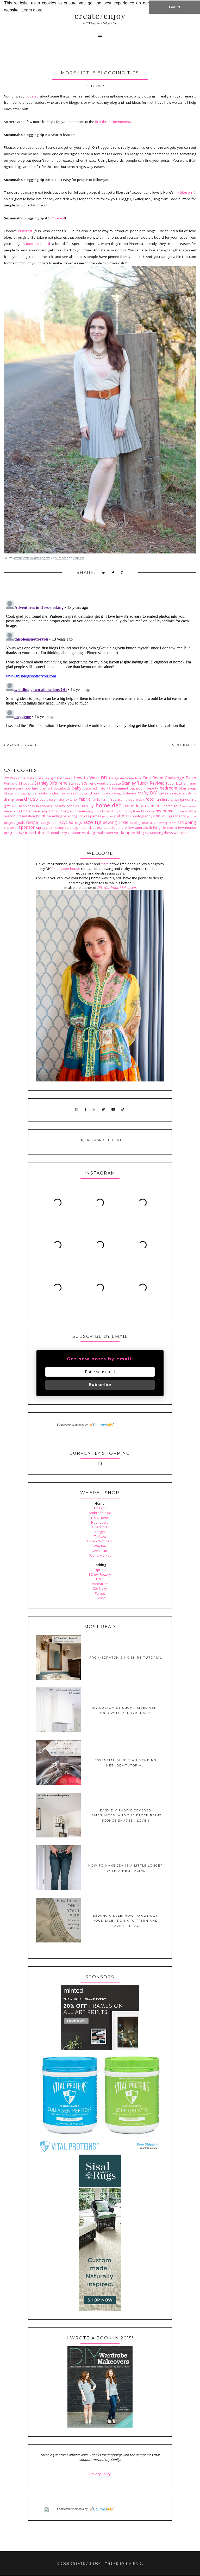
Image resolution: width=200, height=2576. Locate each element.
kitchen (27, 811)
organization (26, 816)
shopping (187, 822)
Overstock (100, 1527)
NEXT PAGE (183, 745)
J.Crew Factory (100, 1574)
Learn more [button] (32, 10)
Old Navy (100, 1588)
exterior (72, 799)
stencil (87, 827)
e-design (52, 800)
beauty (152, 788)
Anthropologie (100, 1513)
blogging (10, 793)
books (43, 793)
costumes (129, 793)
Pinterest (58, 218)
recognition (48, 823)
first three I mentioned (113, 122)
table (107, 827)
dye (43, 799)
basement (120, 788)
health (60, 806)
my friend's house (141, 811)
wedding (122, 832)
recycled (65, 822)
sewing (92, 822)
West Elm (100, 1551)
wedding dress (161, 833)
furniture (162, 799)
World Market (100, 1555)
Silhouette (26, 783)
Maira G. (135, 2564)
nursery (181, 811)
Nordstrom (100, 1584)
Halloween (65, 778)
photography (142, 816)
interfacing (189, 806)
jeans (8, 811)
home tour (172, 806)
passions (108, 816)
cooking (115, 793)
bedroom (168, 788)
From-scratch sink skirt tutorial (126, 1658)
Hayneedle (100, 1522)
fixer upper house (66, 869)
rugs (79, 823)
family (96, 799)
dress (31, 799)
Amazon (100, 1508)
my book (120, 811)
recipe (32, 822)
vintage (89, 832)
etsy (61, 799)
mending (86, 811)
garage (175, 800)
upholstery (58, 833)
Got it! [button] (175, 7)
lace (37, 811)
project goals (14, 823)
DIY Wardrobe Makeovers (24, 778)
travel (30, 833)
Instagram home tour (125, 778)
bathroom (137, 788)
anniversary (14, 788)
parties (96, 816)
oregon (10, 816)
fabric (85, 799)
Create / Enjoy (86, 2564)
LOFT (100, 1579)
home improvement (143, 806)
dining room (13, 799)
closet (104, 793)
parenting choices (76, 816)
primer (192, 816)
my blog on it (184, 192)
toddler (172, 828)
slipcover (11, 827)
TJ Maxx (100, 1536)
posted (33, 96)
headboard (45, 806)
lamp (44, 811)
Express (100, 1570)
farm (105, 799)
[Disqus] (100, 663)
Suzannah (62, 558)
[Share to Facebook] (113, 573)
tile (164, 827)
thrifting (155, 827)
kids (17, 811)
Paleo (191, 778)
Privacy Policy (100, 2474)
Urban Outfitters (100, 1541)
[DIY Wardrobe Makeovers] (100, 2426)
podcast (161, 816)
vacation (74, 833)
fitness (129, 799)
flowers (140, 800)
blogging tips (27, 793)
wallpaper (105, 833)
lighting (55, 811)
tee (115, 827)
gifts (7, 806)
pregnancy (177, 816)
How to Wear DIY (91, 778)
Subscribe (100, 1385)
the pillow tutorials (133, 827)
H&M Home (100, 1518)
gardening (188, 799)
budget (83, 793)
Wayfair (100, 1546)
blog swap (187, 788)
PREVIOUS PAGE (21, 745)
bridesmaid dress (62, 793)
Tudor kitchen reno (181, 783)
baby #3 (104, 788)
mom (105, 864)
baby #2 (90, 788)
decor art (179, 793)
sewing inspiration (144, 823)
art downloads (59, 788)
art (44, 788)
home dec (108, 805)
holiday (87, 806)
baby (77, 788)
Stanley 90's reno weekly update (95, 783)
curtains (165, 793)
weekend (181, 833)
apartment (33, 788)
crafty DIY (147, 793)
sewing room (168, 823)
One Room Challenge (163, 778)
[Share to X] (104, 573)
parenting (54, 816)
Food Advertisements (70, 1425)
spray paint (45, 827)
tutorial (42, 832)
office (192, 811)
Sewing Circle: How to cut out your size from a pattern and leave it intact (126, 1921)
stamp (60, 828)
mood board (103, 811)
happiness (27, 806)
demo (192, 793)
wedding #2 (140, 833)
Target (100, 1532)
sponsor (27, 827)
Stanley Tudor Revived (143, 783)
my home (164, 811)
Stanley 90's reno (51, 783)
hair (15, 806)
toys (22, 833)
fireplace (116, 799)
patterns (122, 816)
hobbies (73, 806)
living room (70, 811)
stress (98, 827)
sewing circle (116, 822)
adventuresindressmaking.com (32, 558)
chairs (94, 793)
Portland (11, 783)
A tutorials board (36, 244)
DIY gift (50, 778)
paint (41, 816)
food (150, 799)
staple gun (73, 827)
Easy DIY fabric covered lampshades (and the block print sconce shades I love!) (126, 1815)
